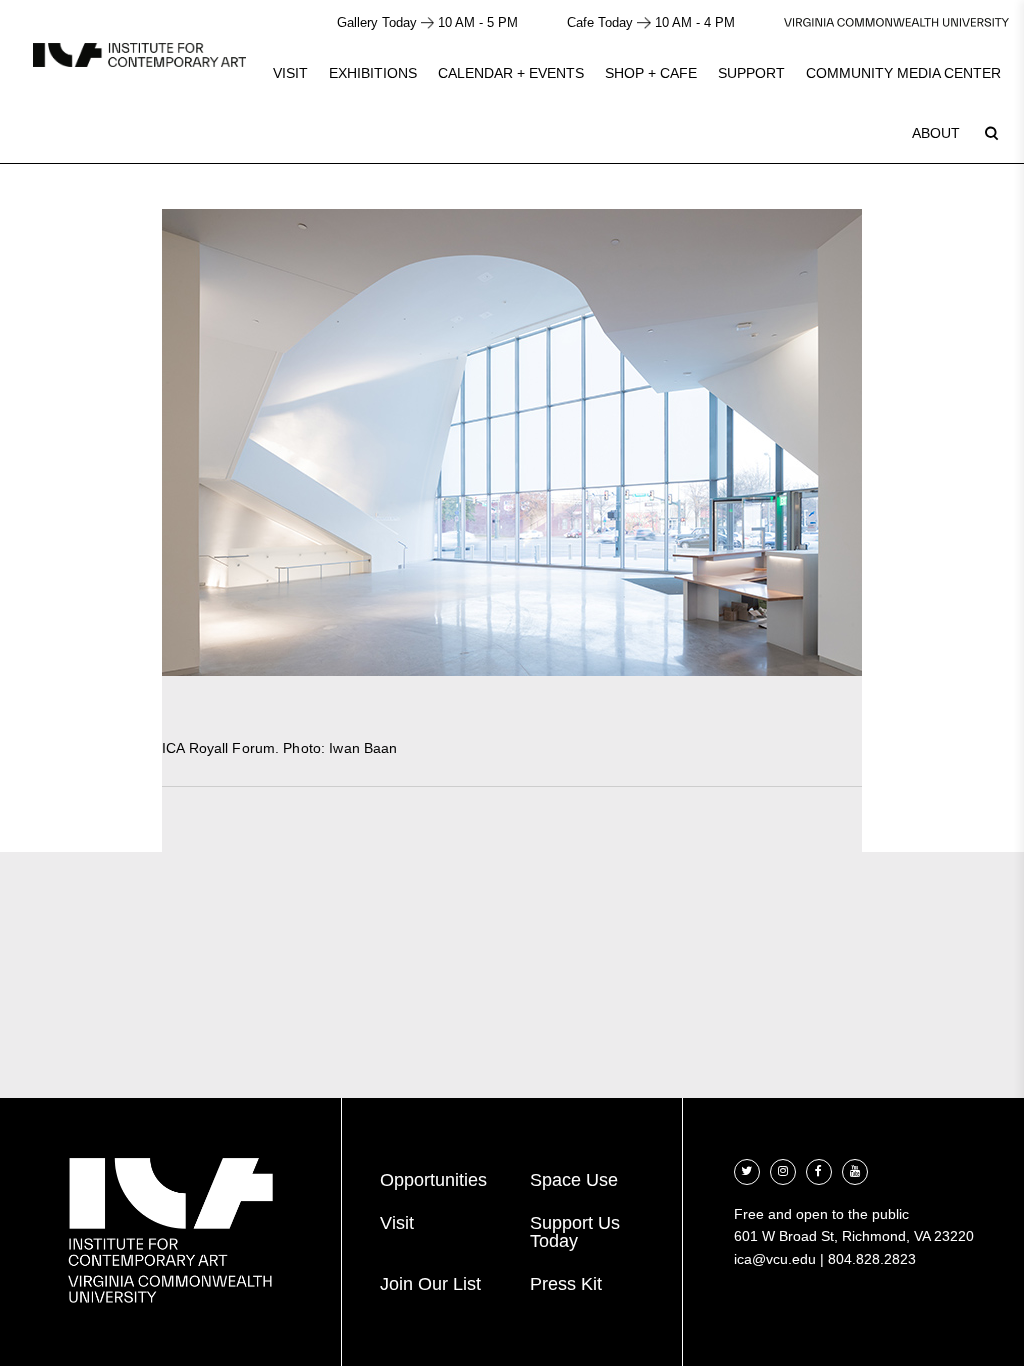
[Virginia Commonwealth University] (896, 22)
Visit (290, 73)
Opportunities (433, 1180)
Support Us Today (575, 1232)
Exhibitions (373, 73)
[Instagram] (783, 1169)
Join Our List (430, 1284)
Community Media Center (903, 73)
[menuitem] (290, 73)
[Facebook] (819, 1169)
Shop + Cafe (651, 73)
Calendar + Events (511, 73)
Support (751, 73)
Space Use (574, 1180)
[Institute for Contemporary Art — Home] (139, 54)
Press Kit (566, 1284)
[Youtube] (855, 1169)
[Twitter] (747, 1169)
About (936, 133)
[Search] (991, 133)
